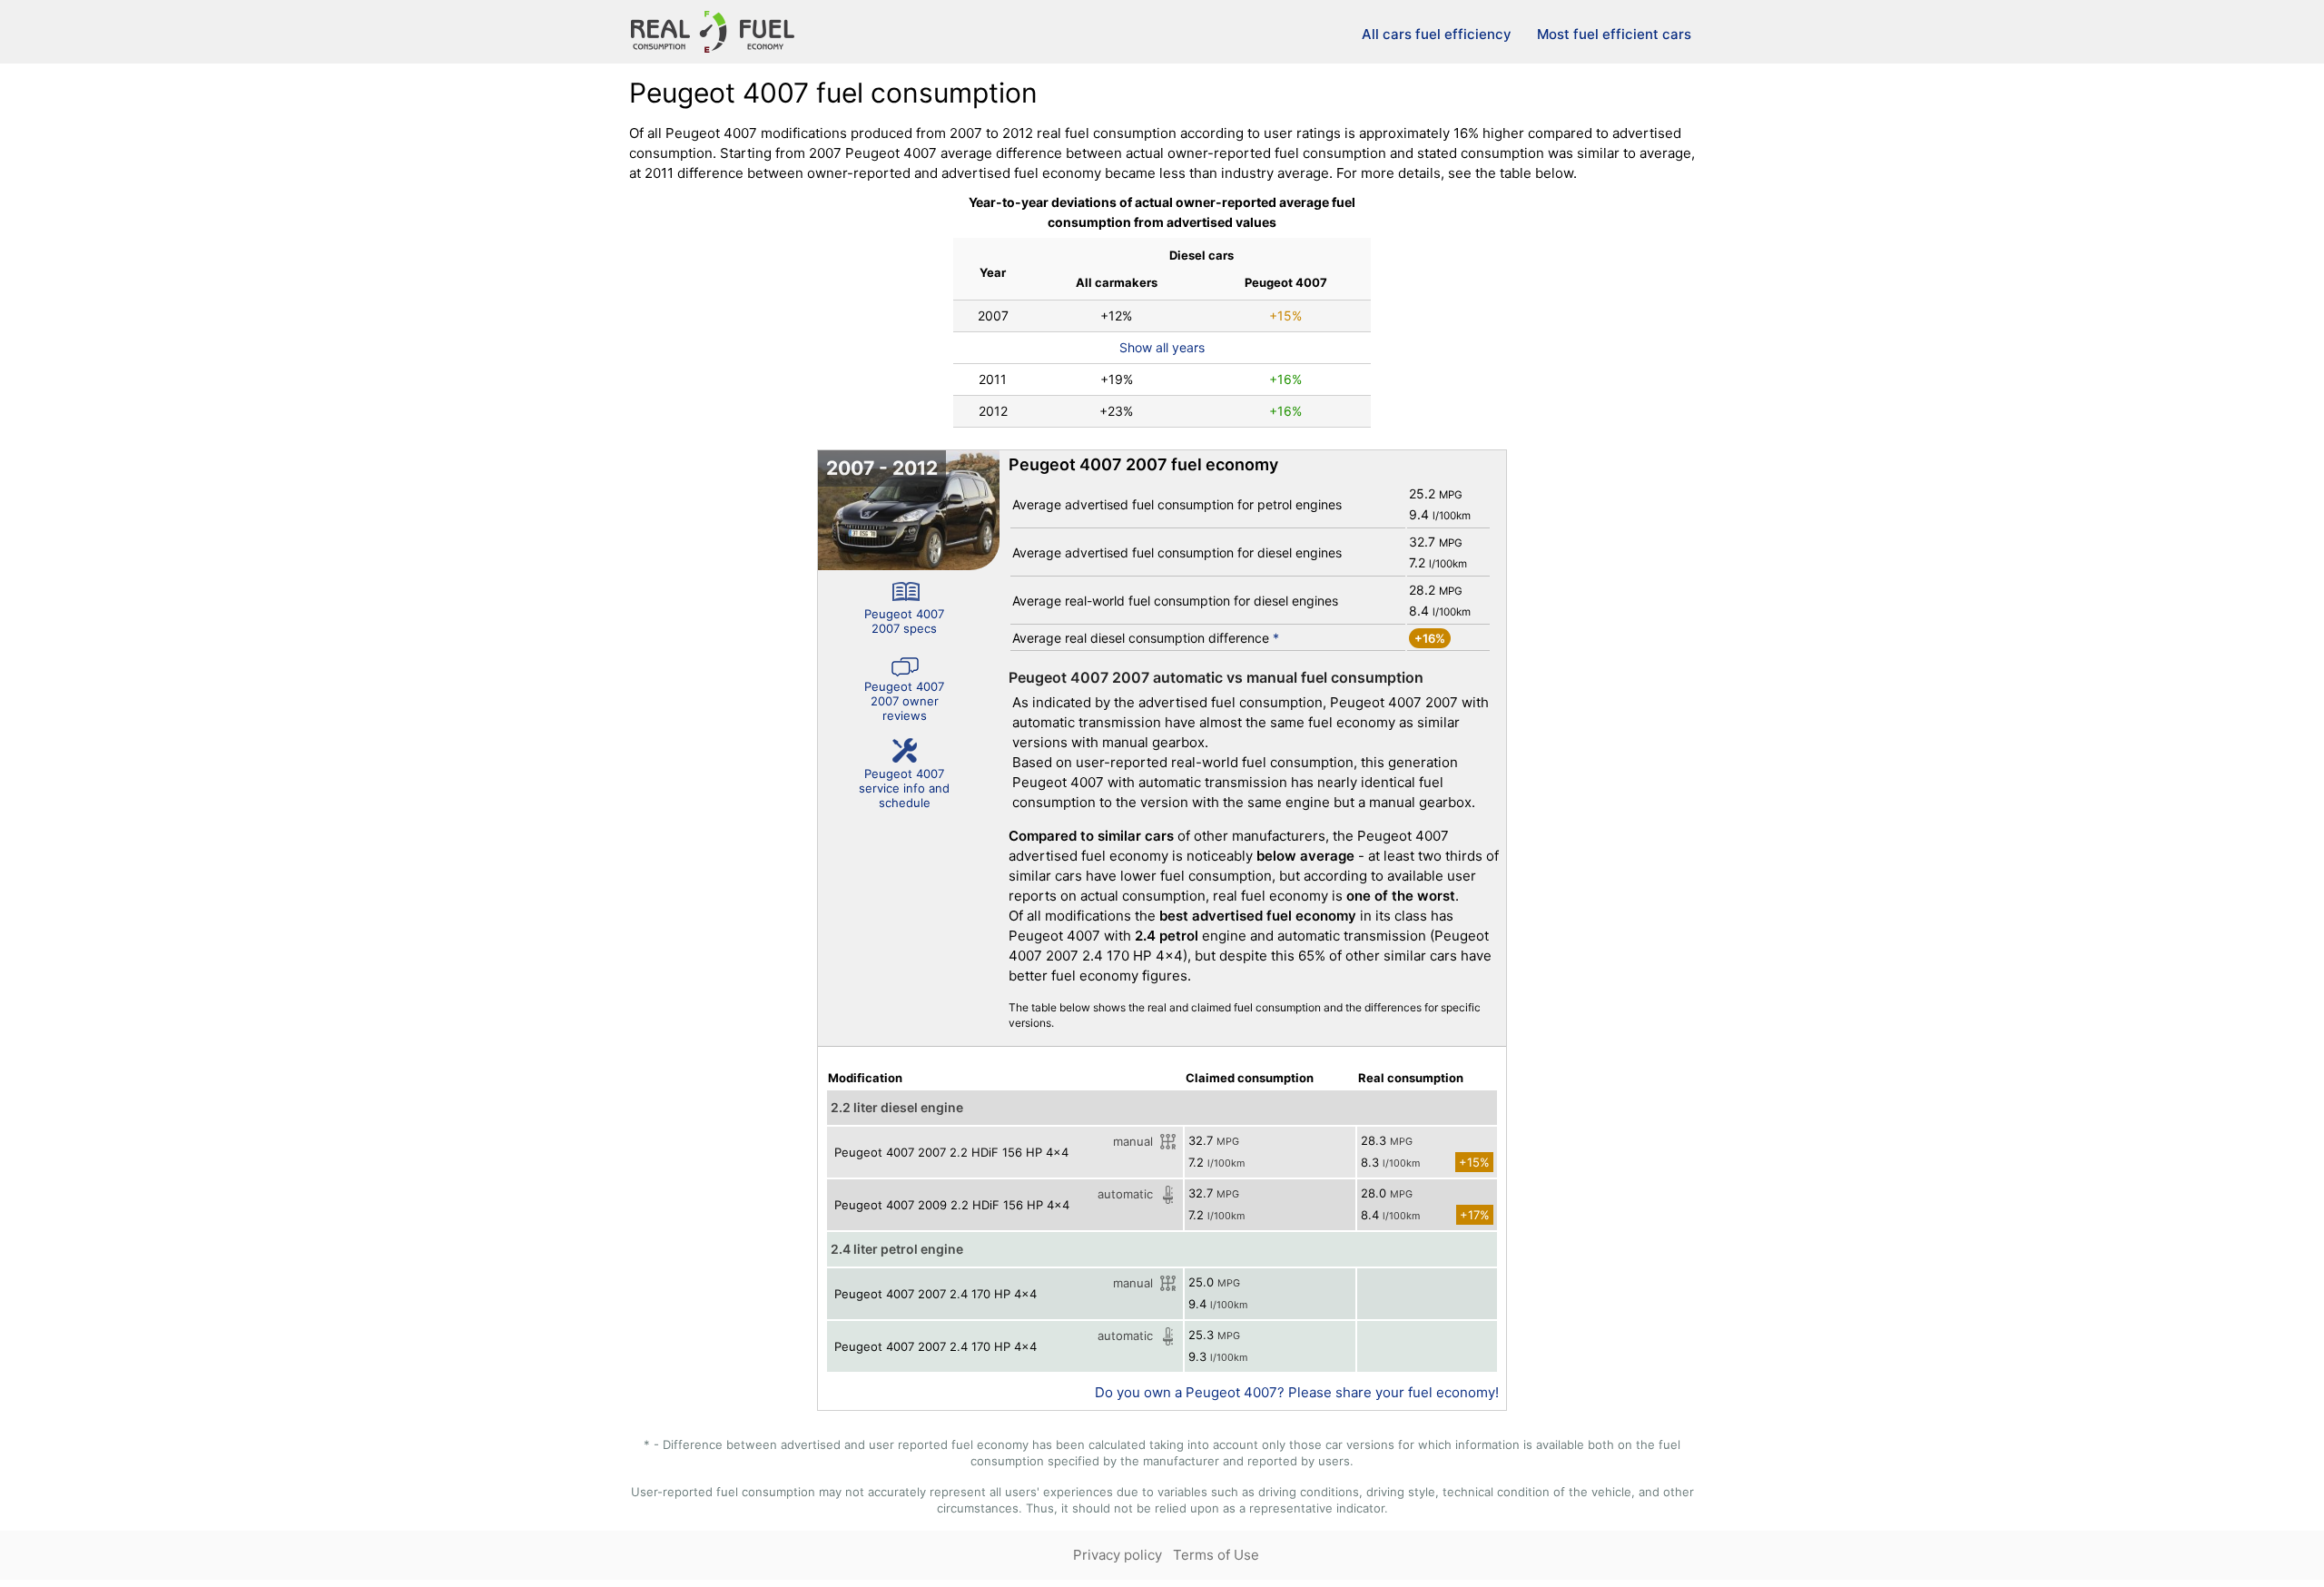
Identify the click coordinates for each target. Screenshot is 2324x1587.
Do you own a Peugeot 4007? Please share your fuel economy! (1297, 1392)
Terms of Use (1216, 1555)
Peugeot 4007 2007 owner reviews (904, 701)
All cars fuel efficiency (1437, 34)
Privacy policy (1118, 1555)
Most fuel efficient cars (1614, 34)
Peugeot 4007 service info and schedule (904, 788)
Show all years (1162, 347)
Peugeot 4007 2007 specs (904, 621)
